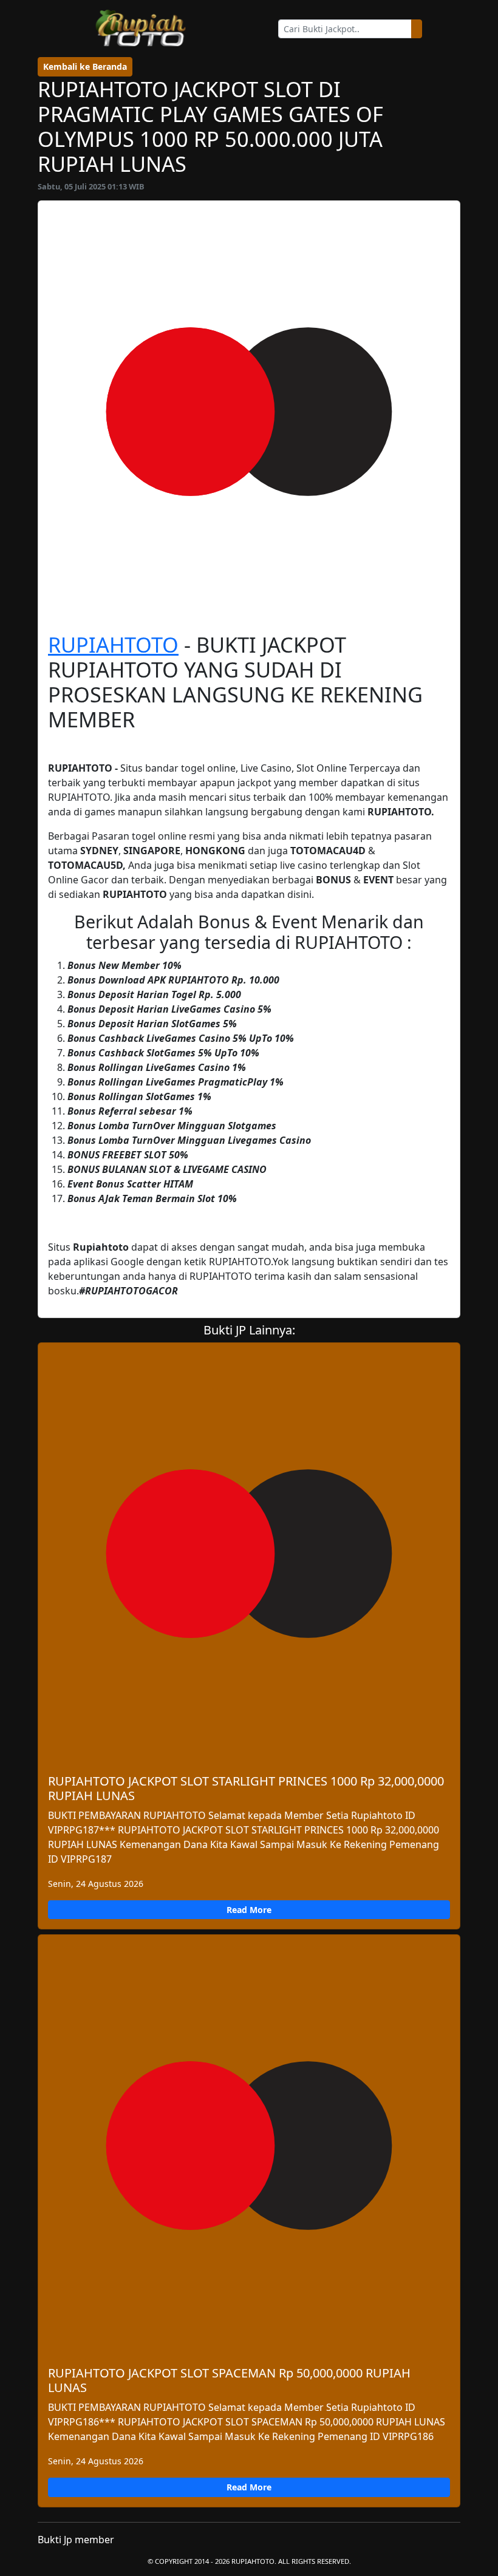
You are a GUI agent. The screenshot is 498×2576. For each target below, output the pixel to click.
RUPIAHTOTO (113, 644)
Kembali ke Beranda (85, 66)
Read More (249, 1910)
